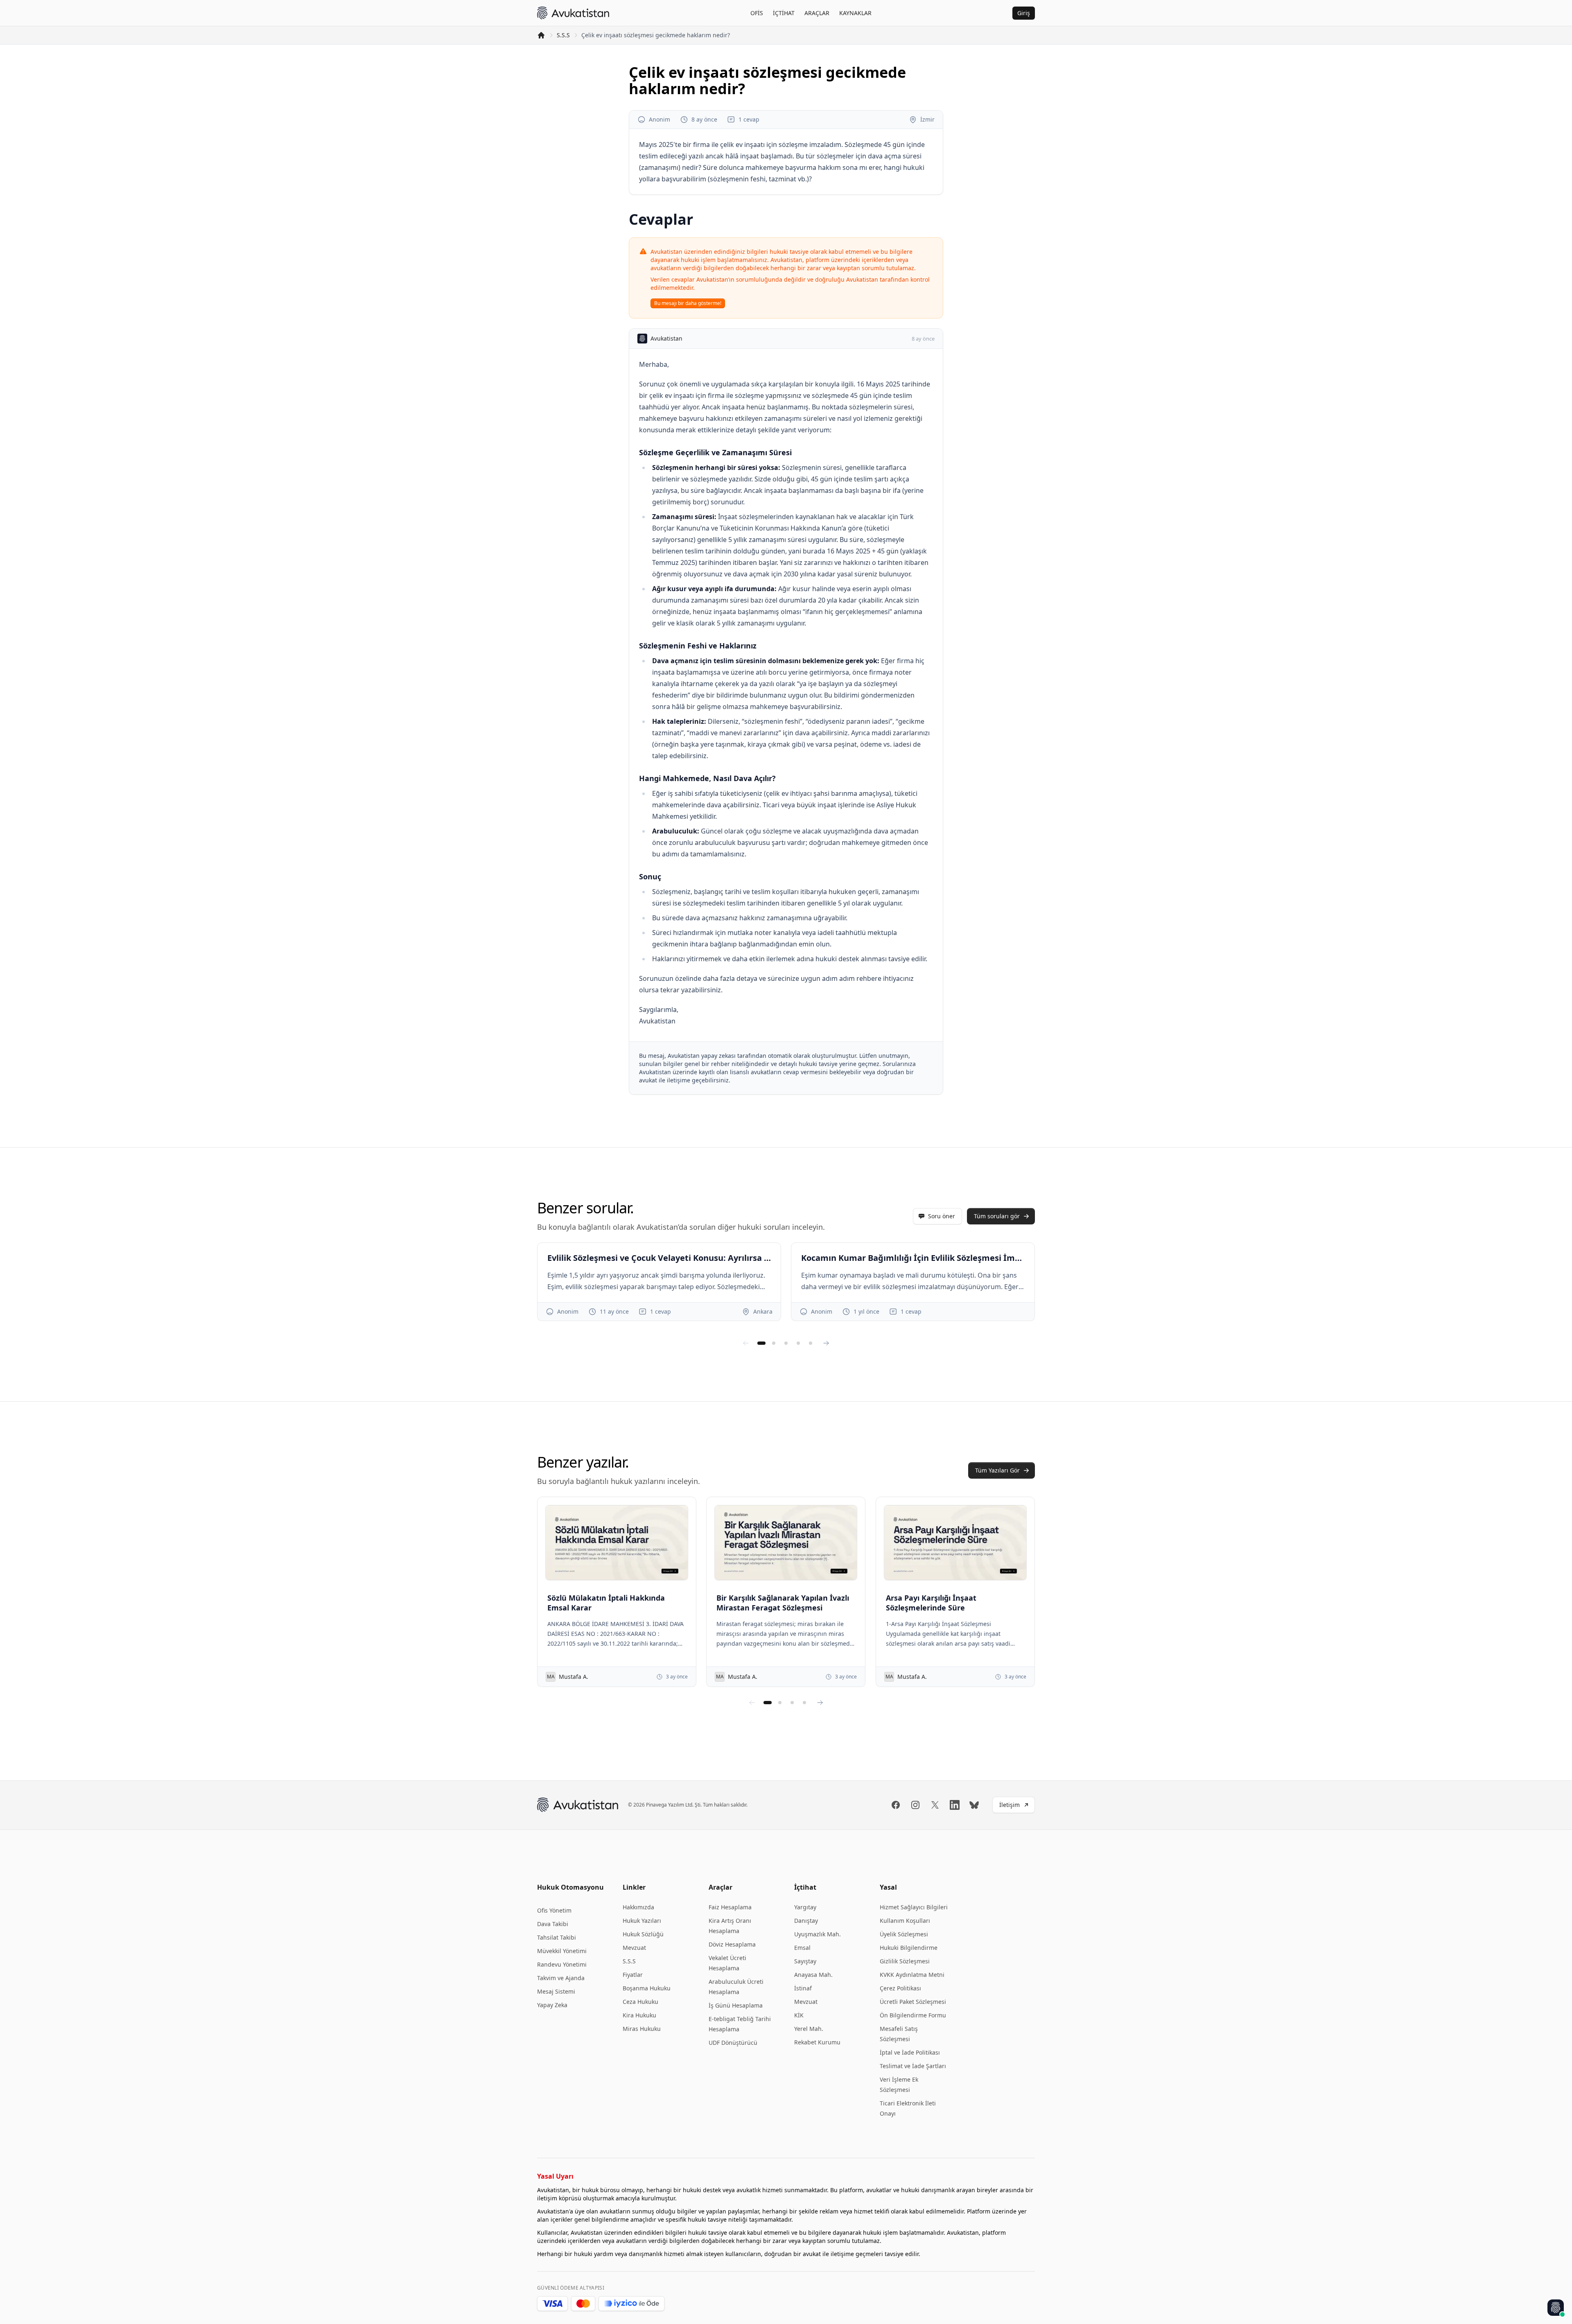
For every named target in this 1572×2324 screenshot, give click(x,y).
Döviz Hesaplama (732, 1944)
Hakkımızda (638, 1907)
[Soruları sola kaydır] (746, 1343)
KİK (799, 2015)
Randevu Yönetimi (562, 1964)
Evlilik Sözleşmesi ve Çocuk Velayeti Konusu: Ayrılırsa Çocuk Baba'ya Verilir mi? (659, 1258)
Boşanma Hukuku (647, 1988)
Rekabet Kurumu (817, 2042)
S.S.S (563, 35)
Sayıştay (805, 1961)
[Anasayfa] (541, 35)
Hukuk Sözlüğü (643, 1934)
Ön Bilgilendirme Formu (913, 2015)
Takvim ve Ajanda (561, 1978)
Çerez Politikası (900, 1988)
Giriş (1024, 13)
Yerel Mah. (809, 2029)
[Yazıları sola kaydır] (752, 1703)
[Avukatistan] (573, 13)
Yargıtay (805, 1907)
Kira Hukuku (639, 2015)
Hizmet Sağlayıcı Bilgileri (914, 1907)
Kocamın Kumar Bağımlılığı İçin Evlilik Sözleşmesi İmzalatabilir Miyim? (913, 1258)
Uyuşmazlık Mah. (818, 1934)
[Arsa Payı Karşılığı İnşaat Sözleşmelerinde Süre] (955, 1543)
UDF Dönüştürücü (733, 2043)
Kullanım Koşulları (905, 1921)
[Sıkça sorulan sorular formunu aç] (1556, 2308)
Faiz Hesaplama (730, 1907)
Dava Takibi (553, 1924)
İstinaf (803, 1988)
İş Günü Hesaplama (736, 2005)
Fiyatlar (633, 1975)
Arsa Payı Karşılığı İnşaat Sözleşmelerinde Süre (931, 1603)
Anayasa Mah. (813, 1975)
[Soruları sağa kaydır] (826, 1343)
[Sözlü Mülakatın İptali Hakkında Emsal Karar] (617, 1543)
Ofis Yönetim (554, 1910)
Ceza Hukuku (640, 2002)
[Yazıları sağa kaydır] (820, 1703)
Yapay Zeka (552, 2005)
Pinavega (656, 1805)
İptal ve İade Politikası (910, 2052)
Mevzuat (634, 1948)
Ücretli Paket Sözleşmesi (913, 2002)
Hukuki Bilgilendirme (909, 1948)
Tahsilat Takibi (557, 1937)
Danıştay (806, 1921)
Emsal (802, 1948)
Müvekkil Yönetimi (562, 1951)
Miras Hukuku (642, 2029)
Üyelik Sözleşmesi (904, 1934)
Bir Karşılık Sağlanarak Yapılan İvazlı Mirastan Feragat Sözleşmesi (783, 1603)
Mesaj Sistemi (556, 1991)
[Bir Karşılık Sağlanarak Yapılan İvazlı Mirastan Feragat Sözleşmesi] (786, 1543)
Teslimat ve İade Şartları (913, 2066)
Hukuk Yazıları (642, 1921)
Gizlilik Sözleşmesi (905, 1961)
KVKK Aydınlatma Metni (912, 1975)
